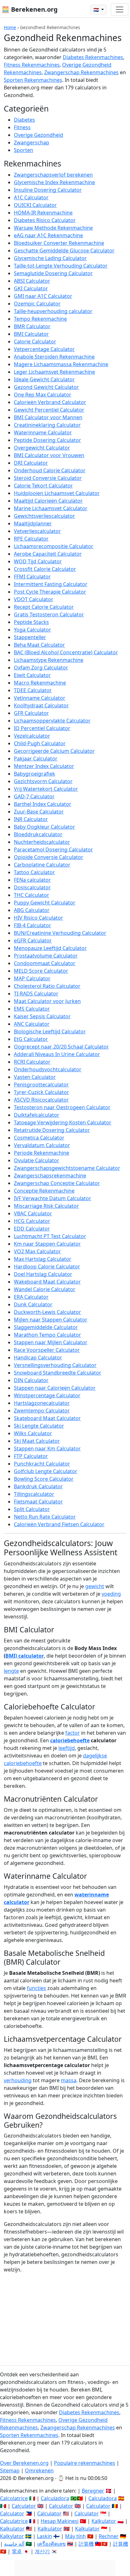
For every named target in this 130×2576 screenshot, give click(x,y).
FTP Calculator (31, 1456)
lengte (11, 1671)
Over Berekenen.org (24, 2463)
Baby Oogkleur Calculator (44, 827)
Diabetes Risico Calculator (45, 220)
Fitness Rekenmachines (32, 65)
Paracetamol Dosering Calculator (53, 850)
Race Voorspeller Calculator (47, 1350)
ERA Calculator (31, 1297)
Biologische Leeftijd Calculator (50, 1031)
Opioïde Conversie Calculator (49, 857)
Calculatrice (14, 2521)
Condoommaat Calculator (45, 963)
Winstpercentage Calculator (47, 1395)
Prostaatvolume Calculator (46, 956)
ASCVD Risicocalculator (41, 1100)
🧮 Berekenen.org (30, 9)
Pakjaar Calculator (36, 759)
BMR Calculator (32, 326)
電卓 (17, 2551)
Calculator (24, 2506)
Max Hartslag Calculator (43, 1259)
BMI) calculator (25, 1656)
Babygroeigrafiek (35, 774)
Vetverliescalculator (37, 531)
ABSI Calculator (32, 281)
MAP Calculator (32, 978)
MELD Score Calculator (41, 971)
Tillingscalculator (34, 1494)
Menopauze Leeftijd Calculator (50, 948)
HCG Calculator (32, 1221)
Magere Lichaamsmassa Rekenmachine (61, 364)
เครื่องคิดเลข (51, 2544)
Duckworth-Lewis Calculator (47, 1312)
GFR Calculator (31, 713)
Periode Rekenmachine (41, 1153)
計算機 (86, 2544)
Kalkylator (12, 2536)
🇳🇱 (97, 10)
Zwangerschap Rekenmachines (81, 72)
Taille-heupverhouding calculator (53, 311)
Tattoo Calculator (34, 872)
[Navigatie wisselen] (120, 9)
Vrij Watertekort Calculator (46, 789)
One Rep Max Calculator (43, 395)
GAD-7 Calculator (34, 796)
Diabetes (24, 120)
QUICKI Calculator (35, 205)
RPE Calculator (31, 539)
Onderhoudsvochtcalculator (48, 1069)
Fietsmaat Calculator (38, 1502)
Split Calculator (32, 1509)
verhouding (18, 2080)
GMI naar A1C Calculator (43, 296)
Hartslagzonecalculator (42, 1403)
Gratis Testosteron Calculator (49, 614)
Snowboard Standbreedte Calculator (58, 1373)
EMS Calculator (32, 1009)
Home (10, 27)
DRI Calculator (31, 463)
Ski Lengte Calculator (39, 1426)
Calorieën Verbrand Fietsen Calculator (59, 1524)
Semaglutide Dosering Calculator (53, 273)
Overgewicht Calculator (42, 448)
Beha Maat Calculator (39, 645)
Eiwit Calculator (32, 675)
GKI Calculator (31, 288)
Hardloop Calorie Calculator (47, 1267)
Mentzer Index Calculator (44, 766)
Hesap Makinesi (60, 2521)
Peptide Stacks (31, 622)
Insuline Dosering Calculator (48, 190)
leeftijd (67, 1748)
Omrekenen (39, 2470)
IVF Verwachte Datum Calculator (53, 1198)
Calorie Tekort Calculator (43, 486)
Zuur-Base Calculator (39, 812)
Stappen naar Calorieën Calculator (55, 1388)
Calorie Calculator (35, 342)
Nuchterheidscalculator (42, 842)
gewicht (95, 1586)
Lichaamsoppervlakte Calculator (52, 721)
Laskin (44, 2536)
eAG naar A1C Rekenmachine (48, 235)
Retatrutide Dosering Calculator (52, 1130)
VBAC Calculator (33, 1213)
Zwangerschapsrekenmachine (50, 1176)
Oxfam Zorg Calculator (41, 668)
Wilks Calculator (33, 1433)
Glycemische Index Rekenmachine (54, 182)
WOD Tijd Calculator (38, 561)
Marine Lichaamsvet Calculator (51, 508)
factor (73, 1733)
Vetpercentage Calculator (44, 349)
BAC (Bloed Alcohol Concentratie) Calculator (66, 652)
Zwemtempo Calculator (42, 1411)
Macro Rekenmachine (40, 683)
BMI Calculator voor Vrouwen (49, 455)
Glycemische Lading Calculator (50, 258)
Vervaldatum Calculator (42, 1145)
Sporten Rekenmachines (33, 80)
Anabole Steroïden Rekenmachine (54, 357)
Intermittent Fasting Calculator (51, 584)
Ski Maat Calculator (37, 1441)
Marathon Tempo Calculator (47, 1335)
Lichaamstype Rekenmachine (49, 660)
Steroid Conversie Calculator (48, 478)
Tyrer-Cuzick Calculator (41, 1092)
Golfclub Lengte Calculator (46, 1471)
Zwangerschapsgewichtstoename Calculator (67, 1168)
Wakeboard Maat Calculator (47, 1282)
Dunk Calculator (33, 1304)
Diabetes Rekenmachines (93, 57)
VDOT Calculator (34, 599)
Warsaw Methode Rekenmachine (53, 228)
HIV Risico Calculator (38, 918)
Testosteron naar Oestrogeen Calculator (62, 1107)
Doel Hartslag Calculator (43, 1274)
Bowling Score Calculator (44, 1479)
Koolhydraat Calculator (41, 705)
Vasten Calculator (35, 1077)
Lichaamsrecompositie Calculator (54, 546)
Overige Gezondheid (38, 135)
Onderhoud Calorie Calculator (50, 470)
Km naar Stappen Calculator (47, 1244)
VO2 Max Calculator (37, 1251)
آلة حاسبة (14, 2544)
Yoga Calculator (32, 630)
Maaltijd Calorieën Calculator (48, 501)
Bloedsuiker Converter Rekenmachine (59, 243)
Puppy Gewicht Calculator (45, 903)
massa (69, 2080)
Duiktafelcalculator (37, 1115)
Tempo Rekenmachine (40, 319)
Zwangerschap (32, 142)
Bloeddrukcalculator (38, 834)
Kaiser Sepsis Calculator (42, 1016)
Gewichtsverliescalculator (44, 516)
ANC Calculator (32, 1024)
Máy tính (75, 2536)
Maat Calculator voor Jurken (47, 1001)
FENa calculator (32, 880)
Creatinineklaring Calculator (47, 425)
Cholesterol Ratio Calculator (47, 986)
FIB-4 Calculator (32, 925)
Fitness (22, 127)
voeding (111, 1594)
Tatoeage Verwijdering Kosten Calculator (63, 1122)
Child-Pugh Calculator (40, 743)
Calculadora (55, 2498)
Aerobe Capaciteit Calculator (48, 554)
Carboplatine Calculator (42, 865)
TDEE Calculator (33, 690)
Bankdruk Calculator (38, 1486)
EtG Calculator (31, 1039)
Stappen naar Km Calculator (47, 1448)
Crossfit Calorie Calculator (45, 569)
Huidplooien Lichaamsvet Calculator (57, 493)
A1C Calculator (31, 197)
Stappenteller (30, 637)
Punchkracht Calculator (42, 1464)
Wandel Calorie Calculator (45, 1289)
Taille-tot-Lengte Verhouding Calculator (61, 266)
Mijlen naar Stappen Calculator (51, 1320)
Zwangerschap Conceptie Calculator (57, 1183)
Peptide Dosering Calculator (47, 440)
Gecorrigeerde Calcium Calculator (54, 751)
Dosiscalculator (32, 887)
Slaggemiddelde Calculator (46, 1327)
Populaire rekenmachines (85, 2463)
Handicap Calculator (38, 1358)
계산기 (42, 2551)
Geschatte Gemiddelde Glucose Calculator (64, 251)
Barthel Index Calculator (43, 804)
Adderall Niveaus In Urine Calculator (57, 1054)
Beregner (93, 2491)
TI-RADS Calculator (36, 994)
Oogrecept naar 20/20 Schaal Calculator (61, 1047)
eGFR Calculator (33, 940)
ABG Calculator (32, 910)
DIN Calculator (31, 1380)
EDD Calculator (32, 1229)
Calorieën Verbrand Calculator (50, 402)
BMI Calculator (31, 334)
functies (36, 1988)
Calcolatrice (14, 2498)
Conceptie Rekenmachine (44, 1191)
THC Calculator (32, 895)
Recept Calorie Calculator (44, 607)
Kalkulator (104, 2521)
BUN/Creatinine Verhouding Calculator (60, 933)
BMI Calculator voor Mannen (48, 417)
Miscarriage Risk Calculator (46, 1206)
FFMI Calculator (32, 577)
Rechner (109, 2536)
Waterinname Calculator (43, 432)
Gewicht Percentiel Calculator (49, 410)
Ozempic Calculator (37, 304)
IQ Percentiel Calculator (42, 728)
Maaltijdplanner (33, 523)
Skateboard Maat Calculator (47, 1418)
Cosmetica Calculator (39, 1138)
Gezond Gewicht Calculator (46, 387)
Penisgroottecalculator (41, 1085)
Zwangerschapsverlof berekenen (53, 175)
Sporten (24, 150)
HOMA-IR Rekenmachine (43, 213)
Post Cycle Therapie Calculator (50, 592)
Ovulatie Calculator (37, 1160)
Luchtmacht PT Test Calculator (50, 1236)
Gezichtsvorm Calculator (43, 781)
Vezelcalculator (32, 736)
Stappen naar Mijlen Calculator (51, 1342)
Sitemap (10, 2470)
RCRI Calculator (32, 1062)
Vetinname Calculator (40, 698)
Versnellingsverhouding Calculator (55, 1365)
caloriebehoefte (70, 1740)
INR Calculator (31, 819)
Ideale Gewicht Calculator (44, 379)
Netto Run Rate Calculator (45, 1517)
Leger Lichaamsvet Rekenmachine (54, 372)
